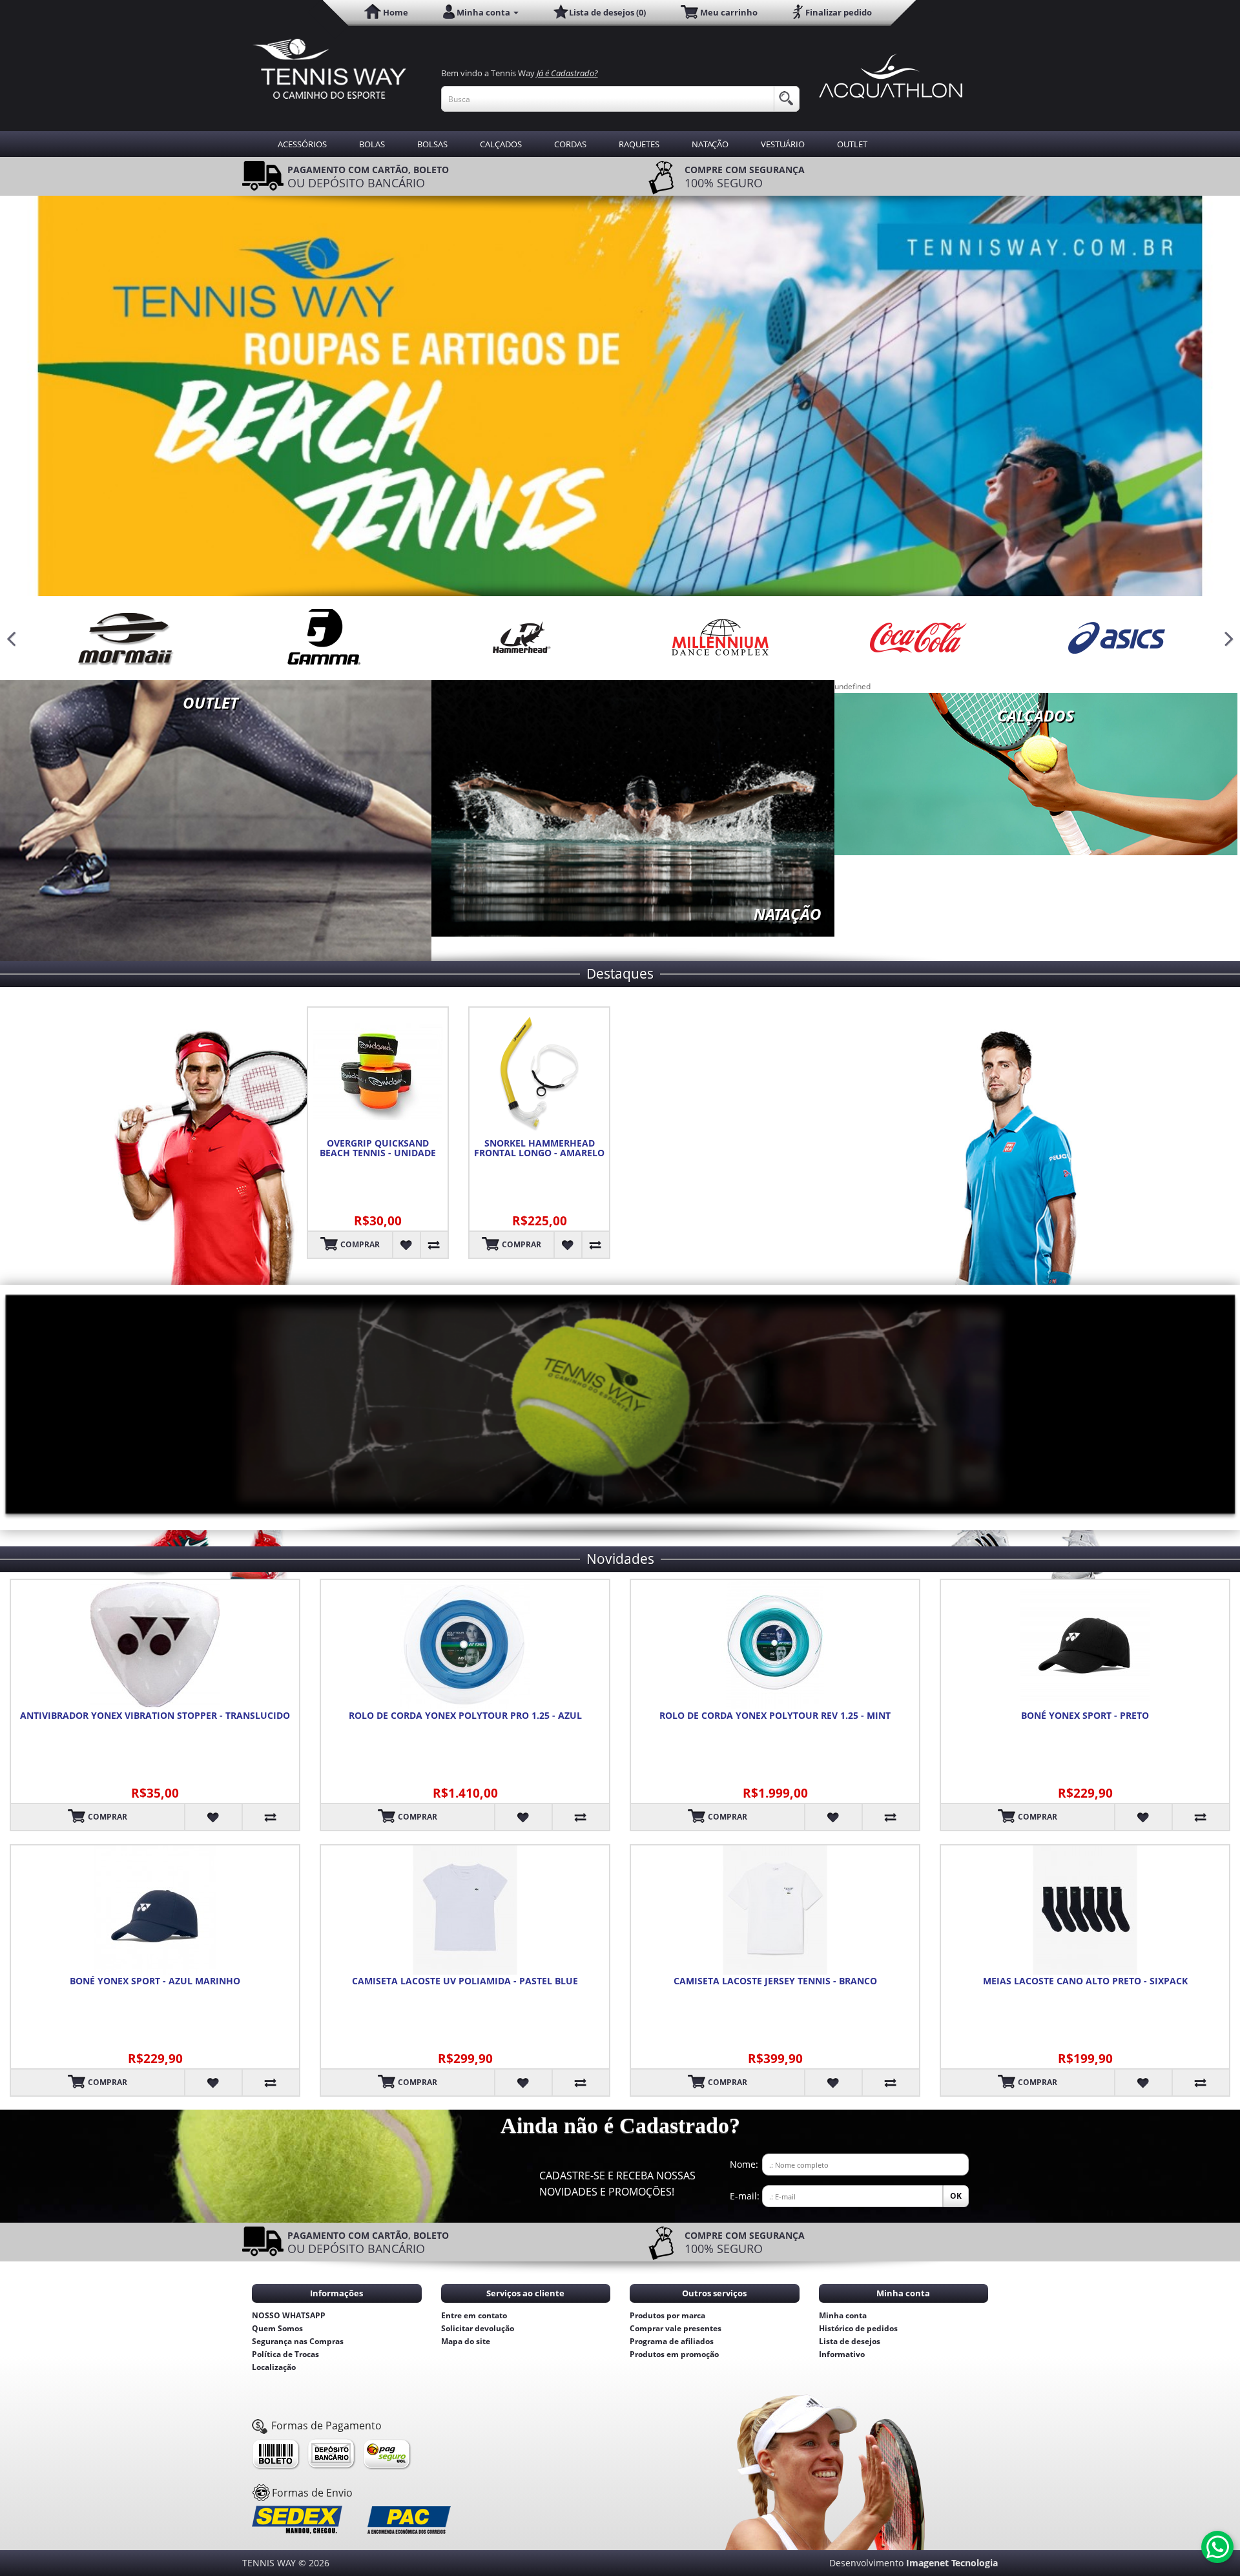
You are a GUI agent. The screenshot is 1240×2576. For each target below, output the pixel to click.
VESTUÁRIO (783, 144)
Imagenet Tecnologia (952, 2563)
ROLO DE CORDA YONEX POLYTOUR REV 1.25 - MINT (775, 1716)
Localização (274, 2367)
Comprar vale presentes (676, 2328)
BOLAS (372, 144)
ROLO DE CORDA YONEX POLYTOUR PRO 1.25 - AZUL (465, 1716)
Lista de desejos (850, 2341)
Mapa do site (466, 2341)
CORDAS (570, 144)
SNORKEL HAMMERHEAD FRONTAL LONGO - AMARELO (539, 1148)
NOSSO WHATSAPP (289, 2315)
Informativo (842, 2354)
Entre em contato (474, 2315)
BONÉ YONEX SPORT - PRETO (1085, 1716)
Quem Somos (277, 2328)
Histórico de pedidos (858, 2328)
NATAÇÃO (710, 144)
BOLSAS (432, 144)
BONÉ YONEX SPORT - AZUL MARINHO (155, 1981)
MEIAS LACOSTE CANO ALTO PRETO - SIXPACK (1085, 1981)
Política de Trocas (285, 2354)
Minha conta (843, 2315)
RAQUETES (639, 144)
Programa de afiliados (672, 2341)
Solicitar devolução (478, 2328)
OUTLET (852, 144)
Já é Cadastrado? (567, 73)
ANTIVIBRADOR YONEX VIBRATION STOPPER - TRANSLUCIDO (155, 1716)
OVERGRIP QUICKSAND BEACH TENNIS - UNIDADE (378, 1148)
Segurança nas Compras (298, 2341)
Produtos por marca (667, 2315)
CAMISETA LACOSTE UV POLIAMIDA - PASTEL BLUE (465, 1981)
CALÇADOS (501, 144)
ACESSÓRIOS (302, 144)
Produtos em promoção (674, 2354)
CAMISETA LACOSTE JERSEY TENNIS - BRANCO (775, 1981)
